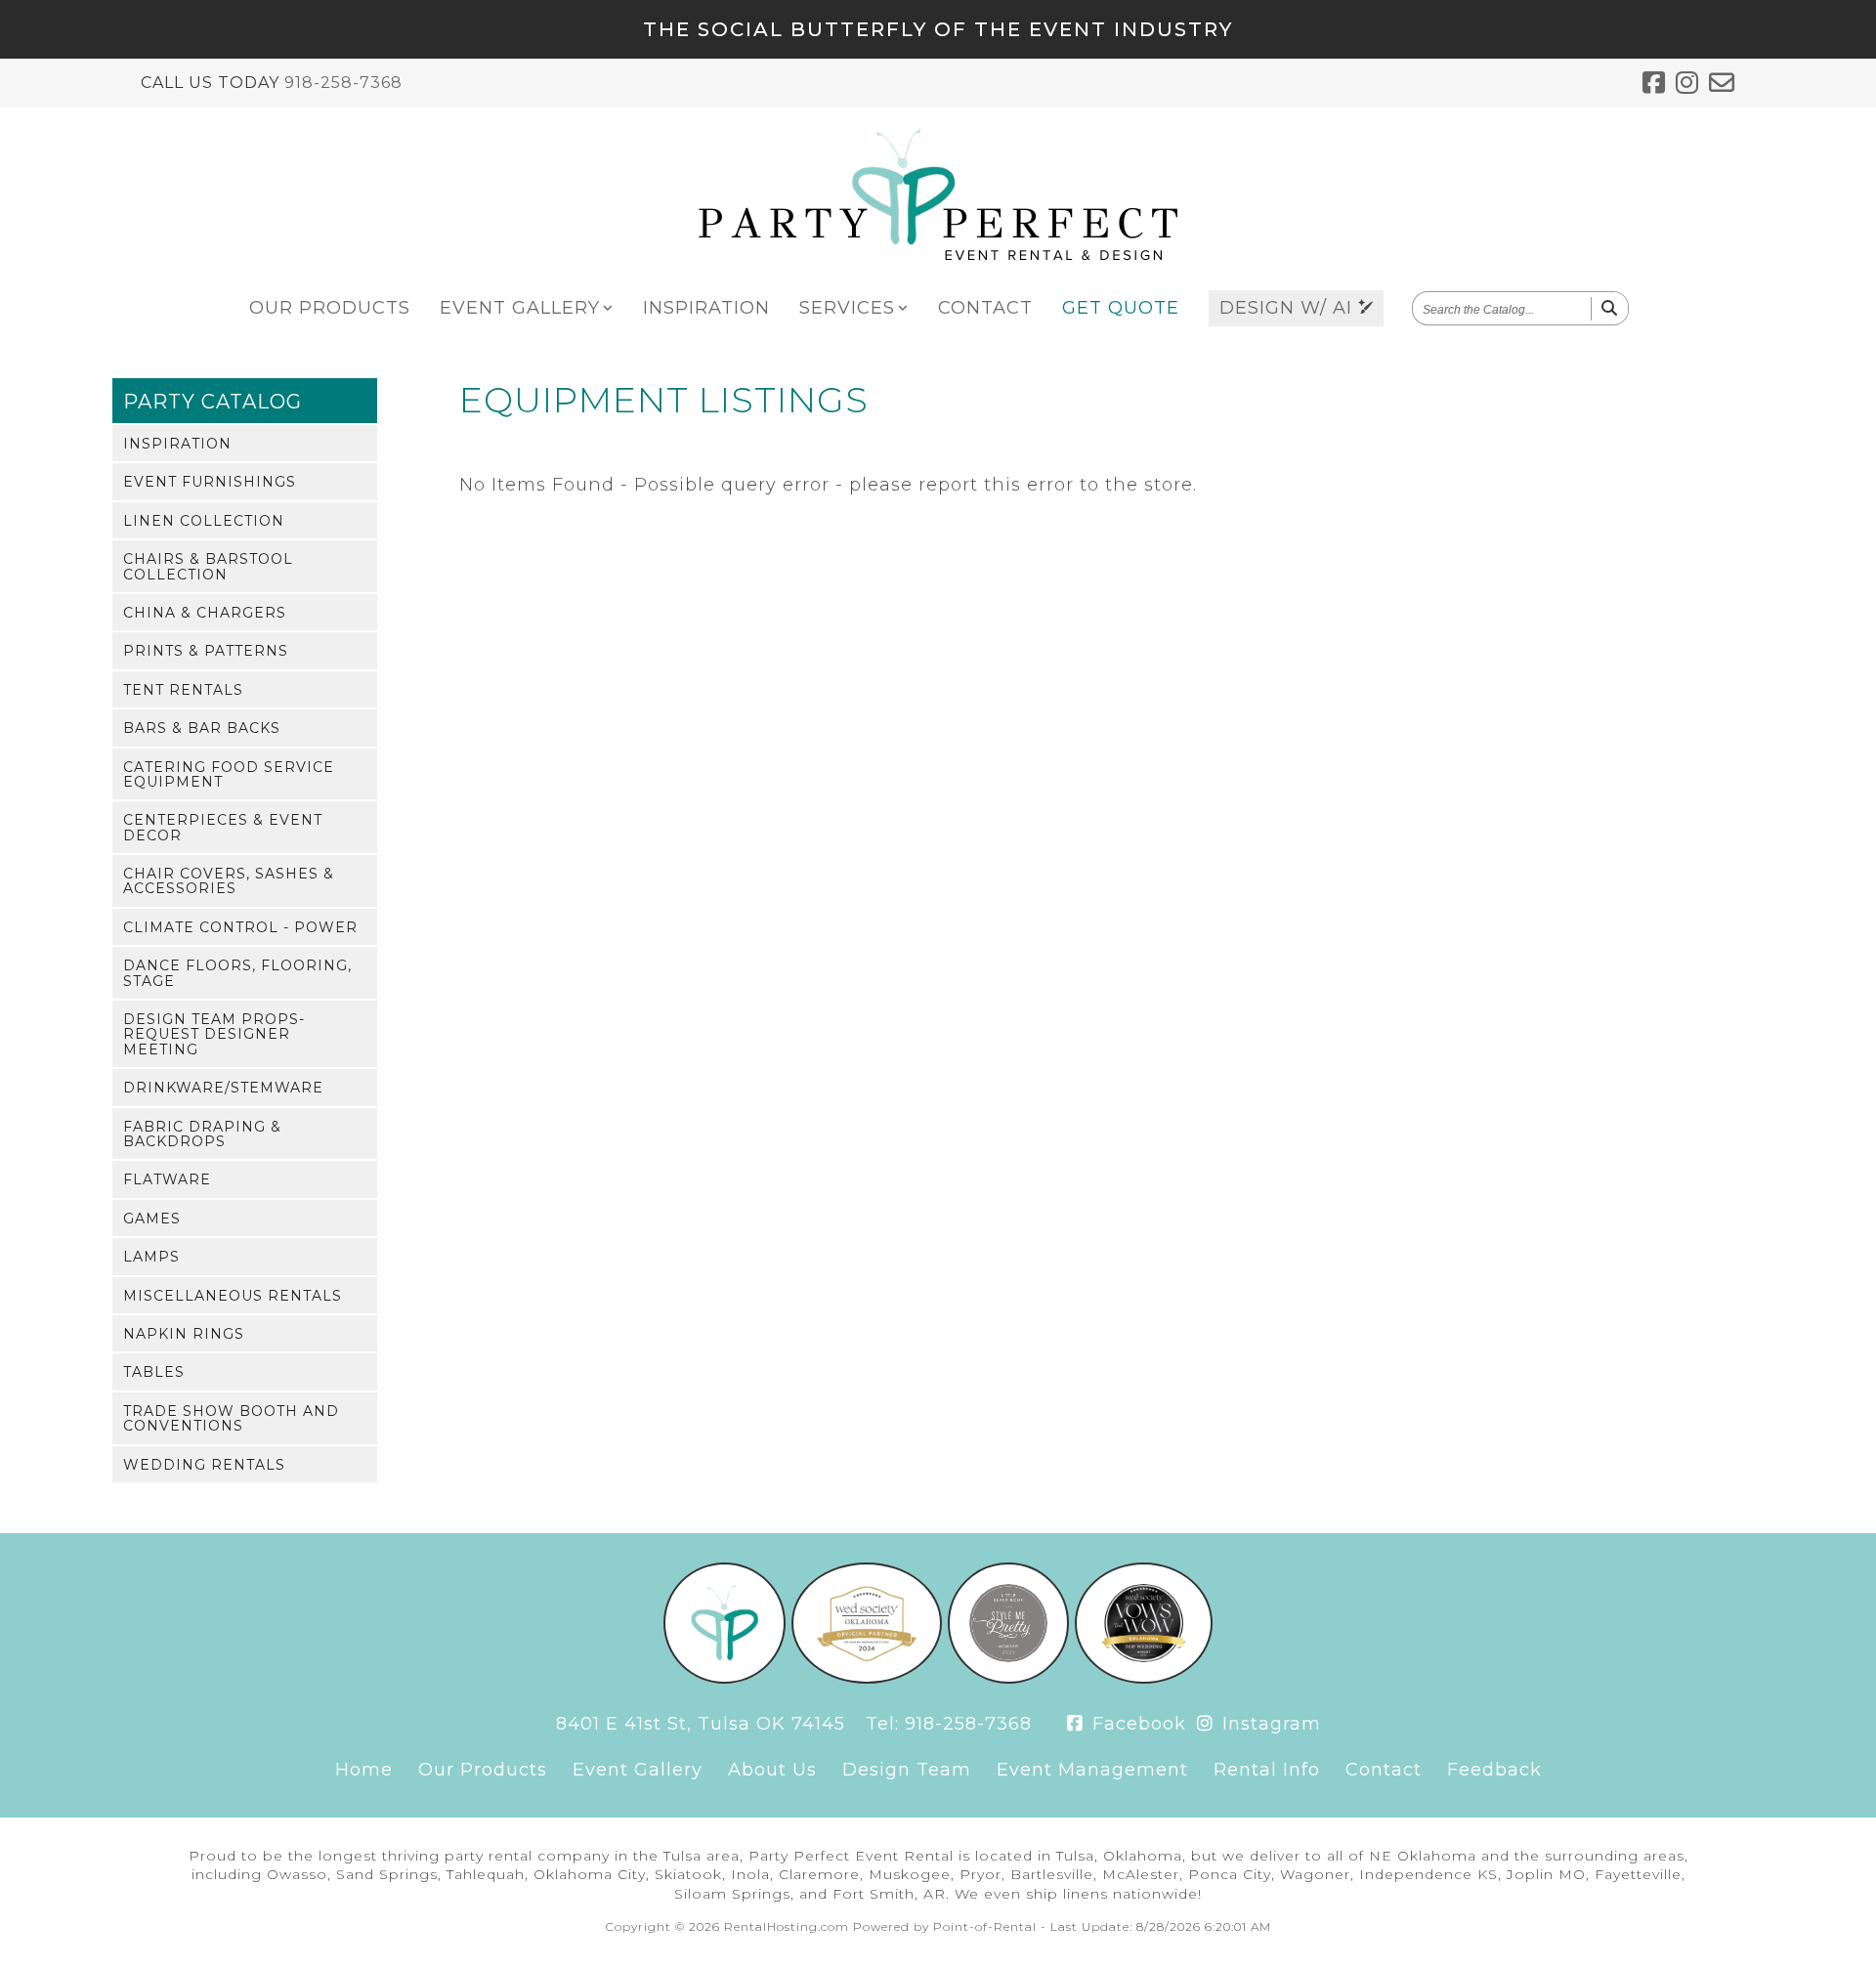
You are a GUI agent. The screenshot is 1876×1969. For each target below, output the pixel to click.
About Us (772, 1770)
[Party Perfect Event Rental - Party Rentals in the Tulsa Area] (938, 255)
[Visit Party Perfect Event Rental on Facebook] (1654, 83)
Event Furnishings (210, 482)
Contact (985, 308)
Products (330, 308)
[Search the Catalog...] (1610, 309)
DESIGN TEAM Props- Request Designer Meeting (214, 1034)
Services (847, 308)
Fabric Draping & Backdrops (202, 1134)
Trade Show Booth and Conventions (231, 1418)
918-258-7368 (343, 83)
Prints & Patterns (206, 651)
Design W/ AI (1289, 308)
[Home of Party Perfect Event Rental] (725, 1678)
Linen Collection (204, 521)
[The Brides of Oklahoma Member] (866, 1678)
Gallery (520, 308)
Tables (154, 1372)
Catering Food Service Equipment (229, 774)
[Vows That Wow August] (1144, 1678)
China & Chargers (205, 613)
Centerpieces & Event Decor (223, 827)
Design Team (907, 1770)
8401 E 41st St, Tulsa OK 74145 (701, 1724)
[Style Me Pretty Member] (1008, 1678)
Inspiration (706, 308)
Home (364, 1770)
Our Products (483, 1770)
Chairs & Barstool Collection (208, 566)
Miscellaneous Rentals (233, 1296)
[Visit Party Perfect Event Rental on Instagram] (1687, 83)
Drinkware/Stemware (223, 1088)
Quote (1121, 308)
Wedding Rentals (204, 1465)
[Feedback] (1722, 83)
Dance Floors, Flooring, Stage (237, 973)
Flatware (167, 1179)
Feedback (1494, 1770)
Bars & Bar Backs (202, 728)
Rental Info (1267, 1770)
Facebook (1136, 1724)
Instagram (1269, 1724)
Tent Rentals (183, 690)
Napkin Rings (184, 1334)
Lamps (151, 1257)
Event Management (1092, 1770)
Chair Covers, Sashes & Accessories (229, 881)
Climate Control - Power (240, 927)
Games (152, 1219)
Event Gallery (638, 1770)
